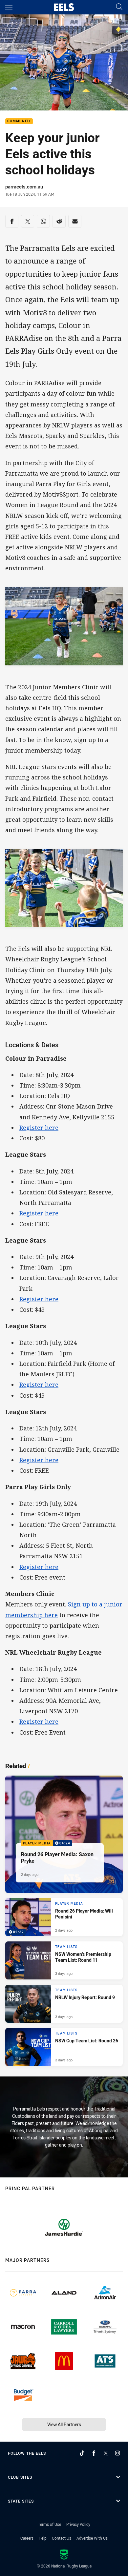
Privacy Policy (78, 2524)
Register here (39, 1128)
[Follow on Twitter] (106, 2453)
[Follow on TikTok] (82, 2453)
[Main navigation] (9, 7)
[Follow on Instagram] (117, 2453)
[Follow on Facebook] (94, 2453)
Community (19, 121)
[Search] (119, 7)
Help (43, 2538)
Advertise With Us (92, 2538)
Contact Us (62, 2538)
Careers (27, 2538)
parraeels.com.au (24, 187)
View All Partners (64, 2424)
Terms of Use (49, 2524)
